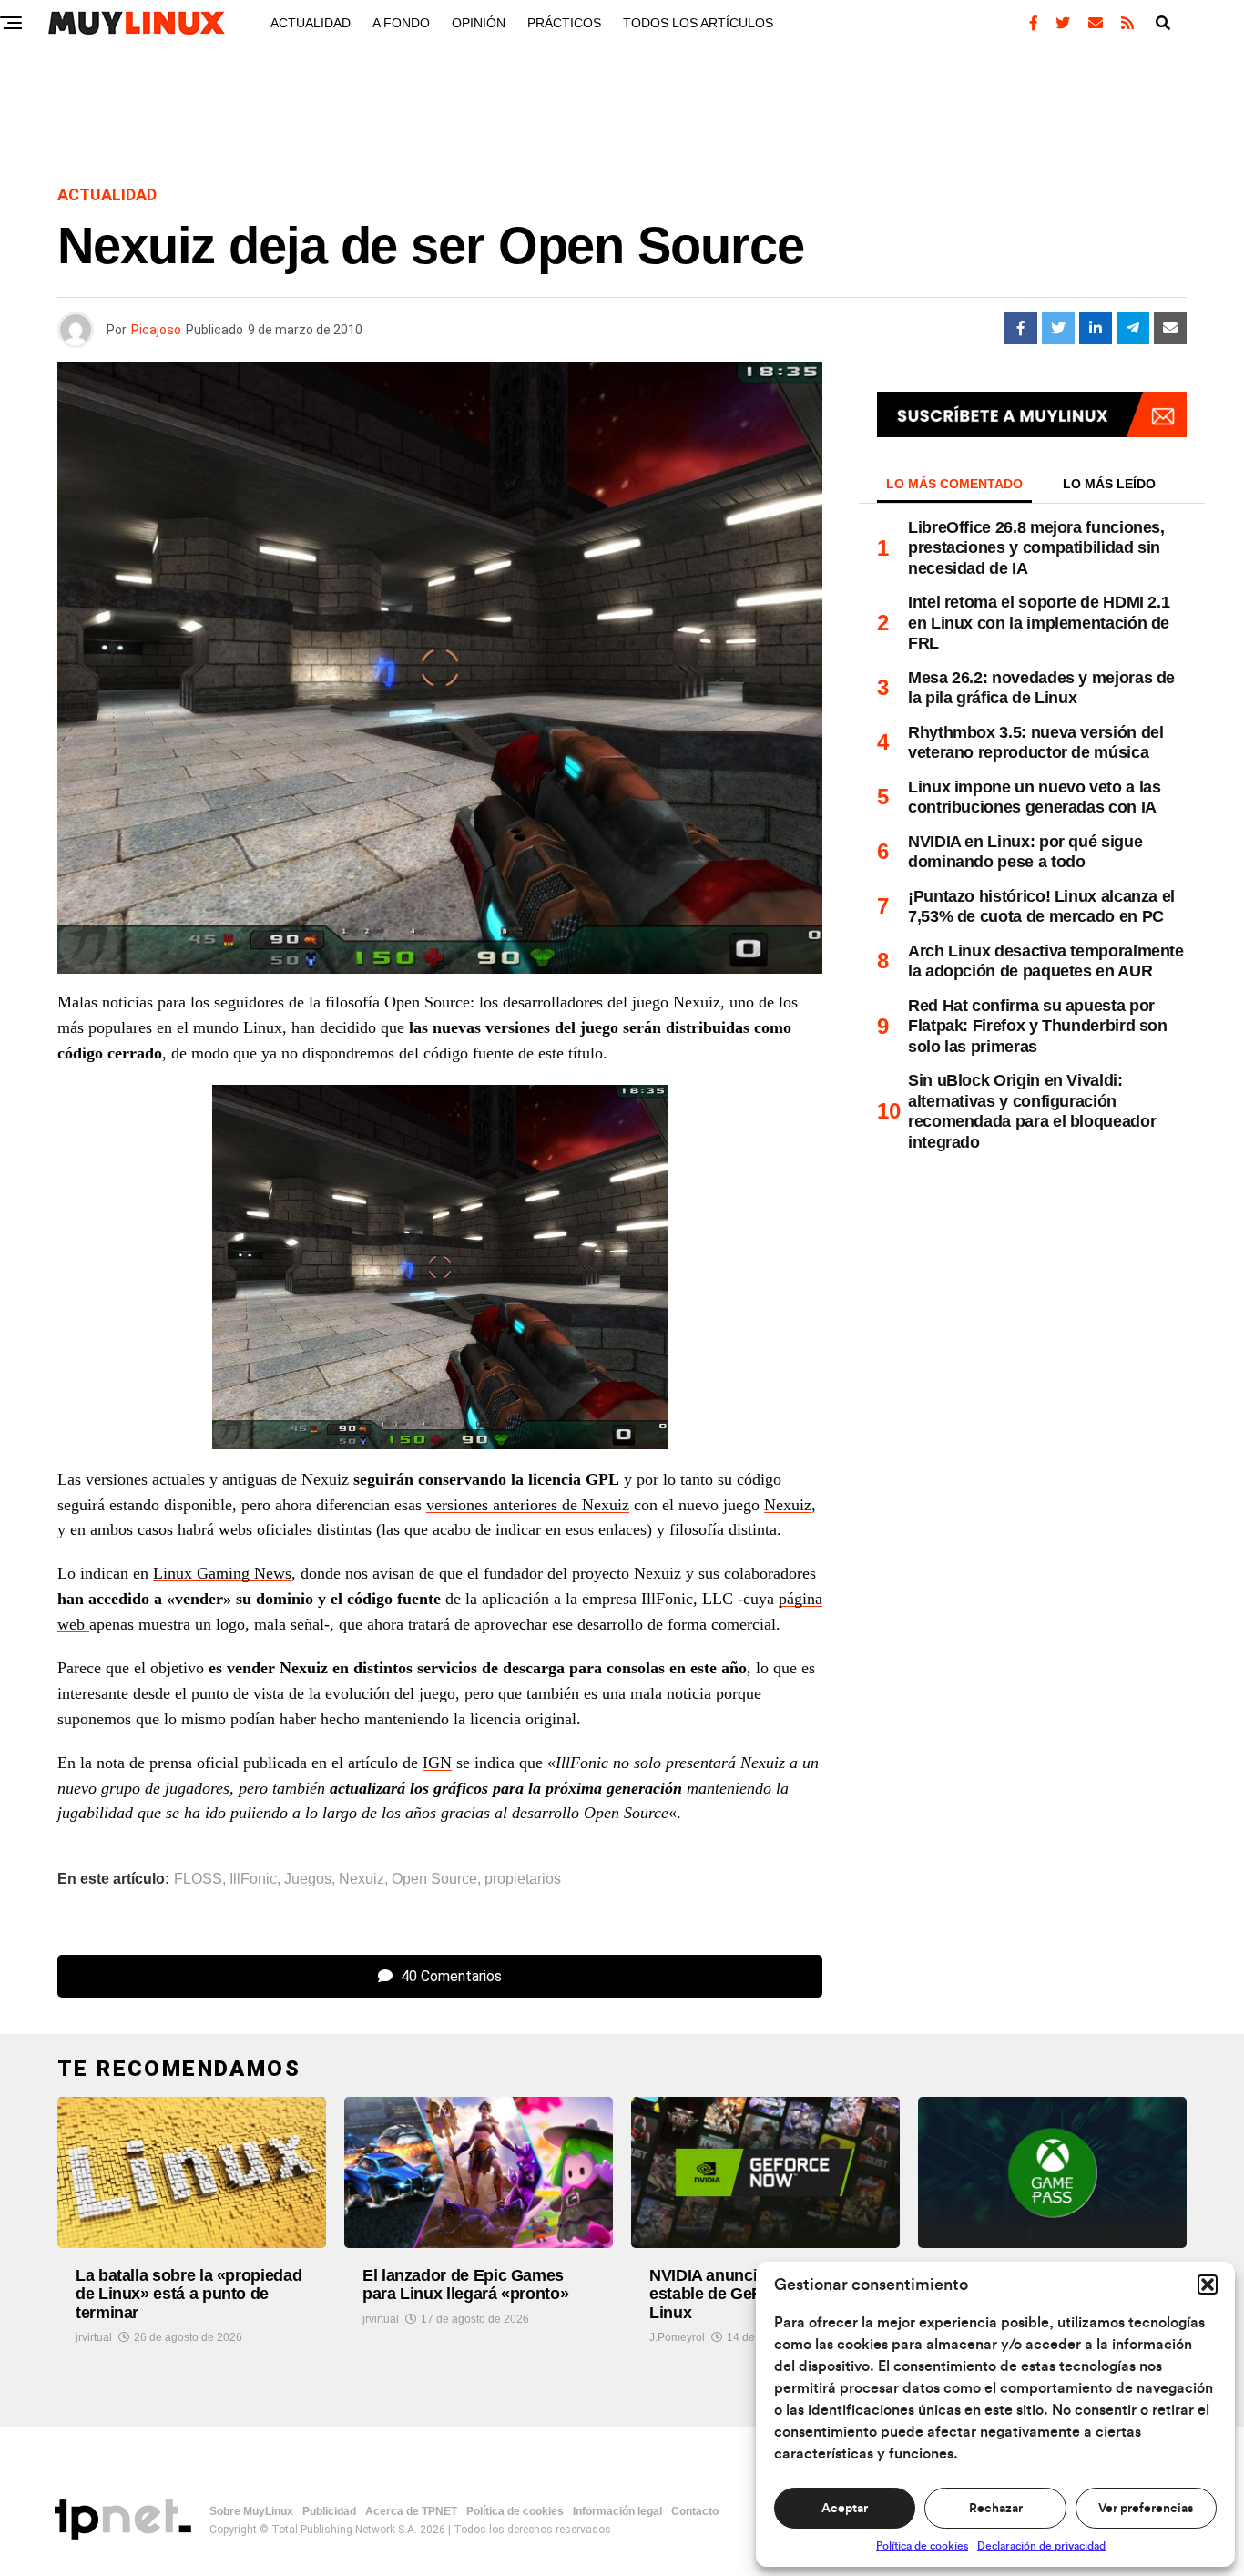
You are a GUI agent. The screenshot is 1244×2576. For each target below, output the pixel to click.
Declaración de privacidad (1041, 2546)
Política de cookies (922, 2546)
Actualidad (311, 23)
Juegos (308, 1879)
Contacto (695, 2511)
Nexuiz (788, 1505)
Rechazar (996, 2509)
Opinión (479, 23)
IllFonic (253, 1879)
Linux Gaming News (222, 1573)
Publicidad (329, 2511)
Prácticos (564, 23)
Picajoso (156, 330)
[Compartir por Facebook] (1021, 328)
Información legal (617, 2511)
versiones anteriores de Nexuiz (528, 1505)
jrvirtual (94, 2337)
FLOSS (198, 1879)
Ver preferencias (1146, 2509)
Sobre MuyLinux (251, 2511)
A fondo (401, 23)
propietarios (523, 1879)
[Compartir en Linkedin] (1096, 328)
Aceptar (845, 2509)
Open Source (434, 1879)
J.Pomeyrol (677, 2337)
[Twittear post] (1058, 328)
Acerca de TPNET (411, 2511)
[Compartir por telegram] (1133, 328)
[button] (1208, 2285)
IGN (437, 1763)
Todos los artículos (698, 23)
